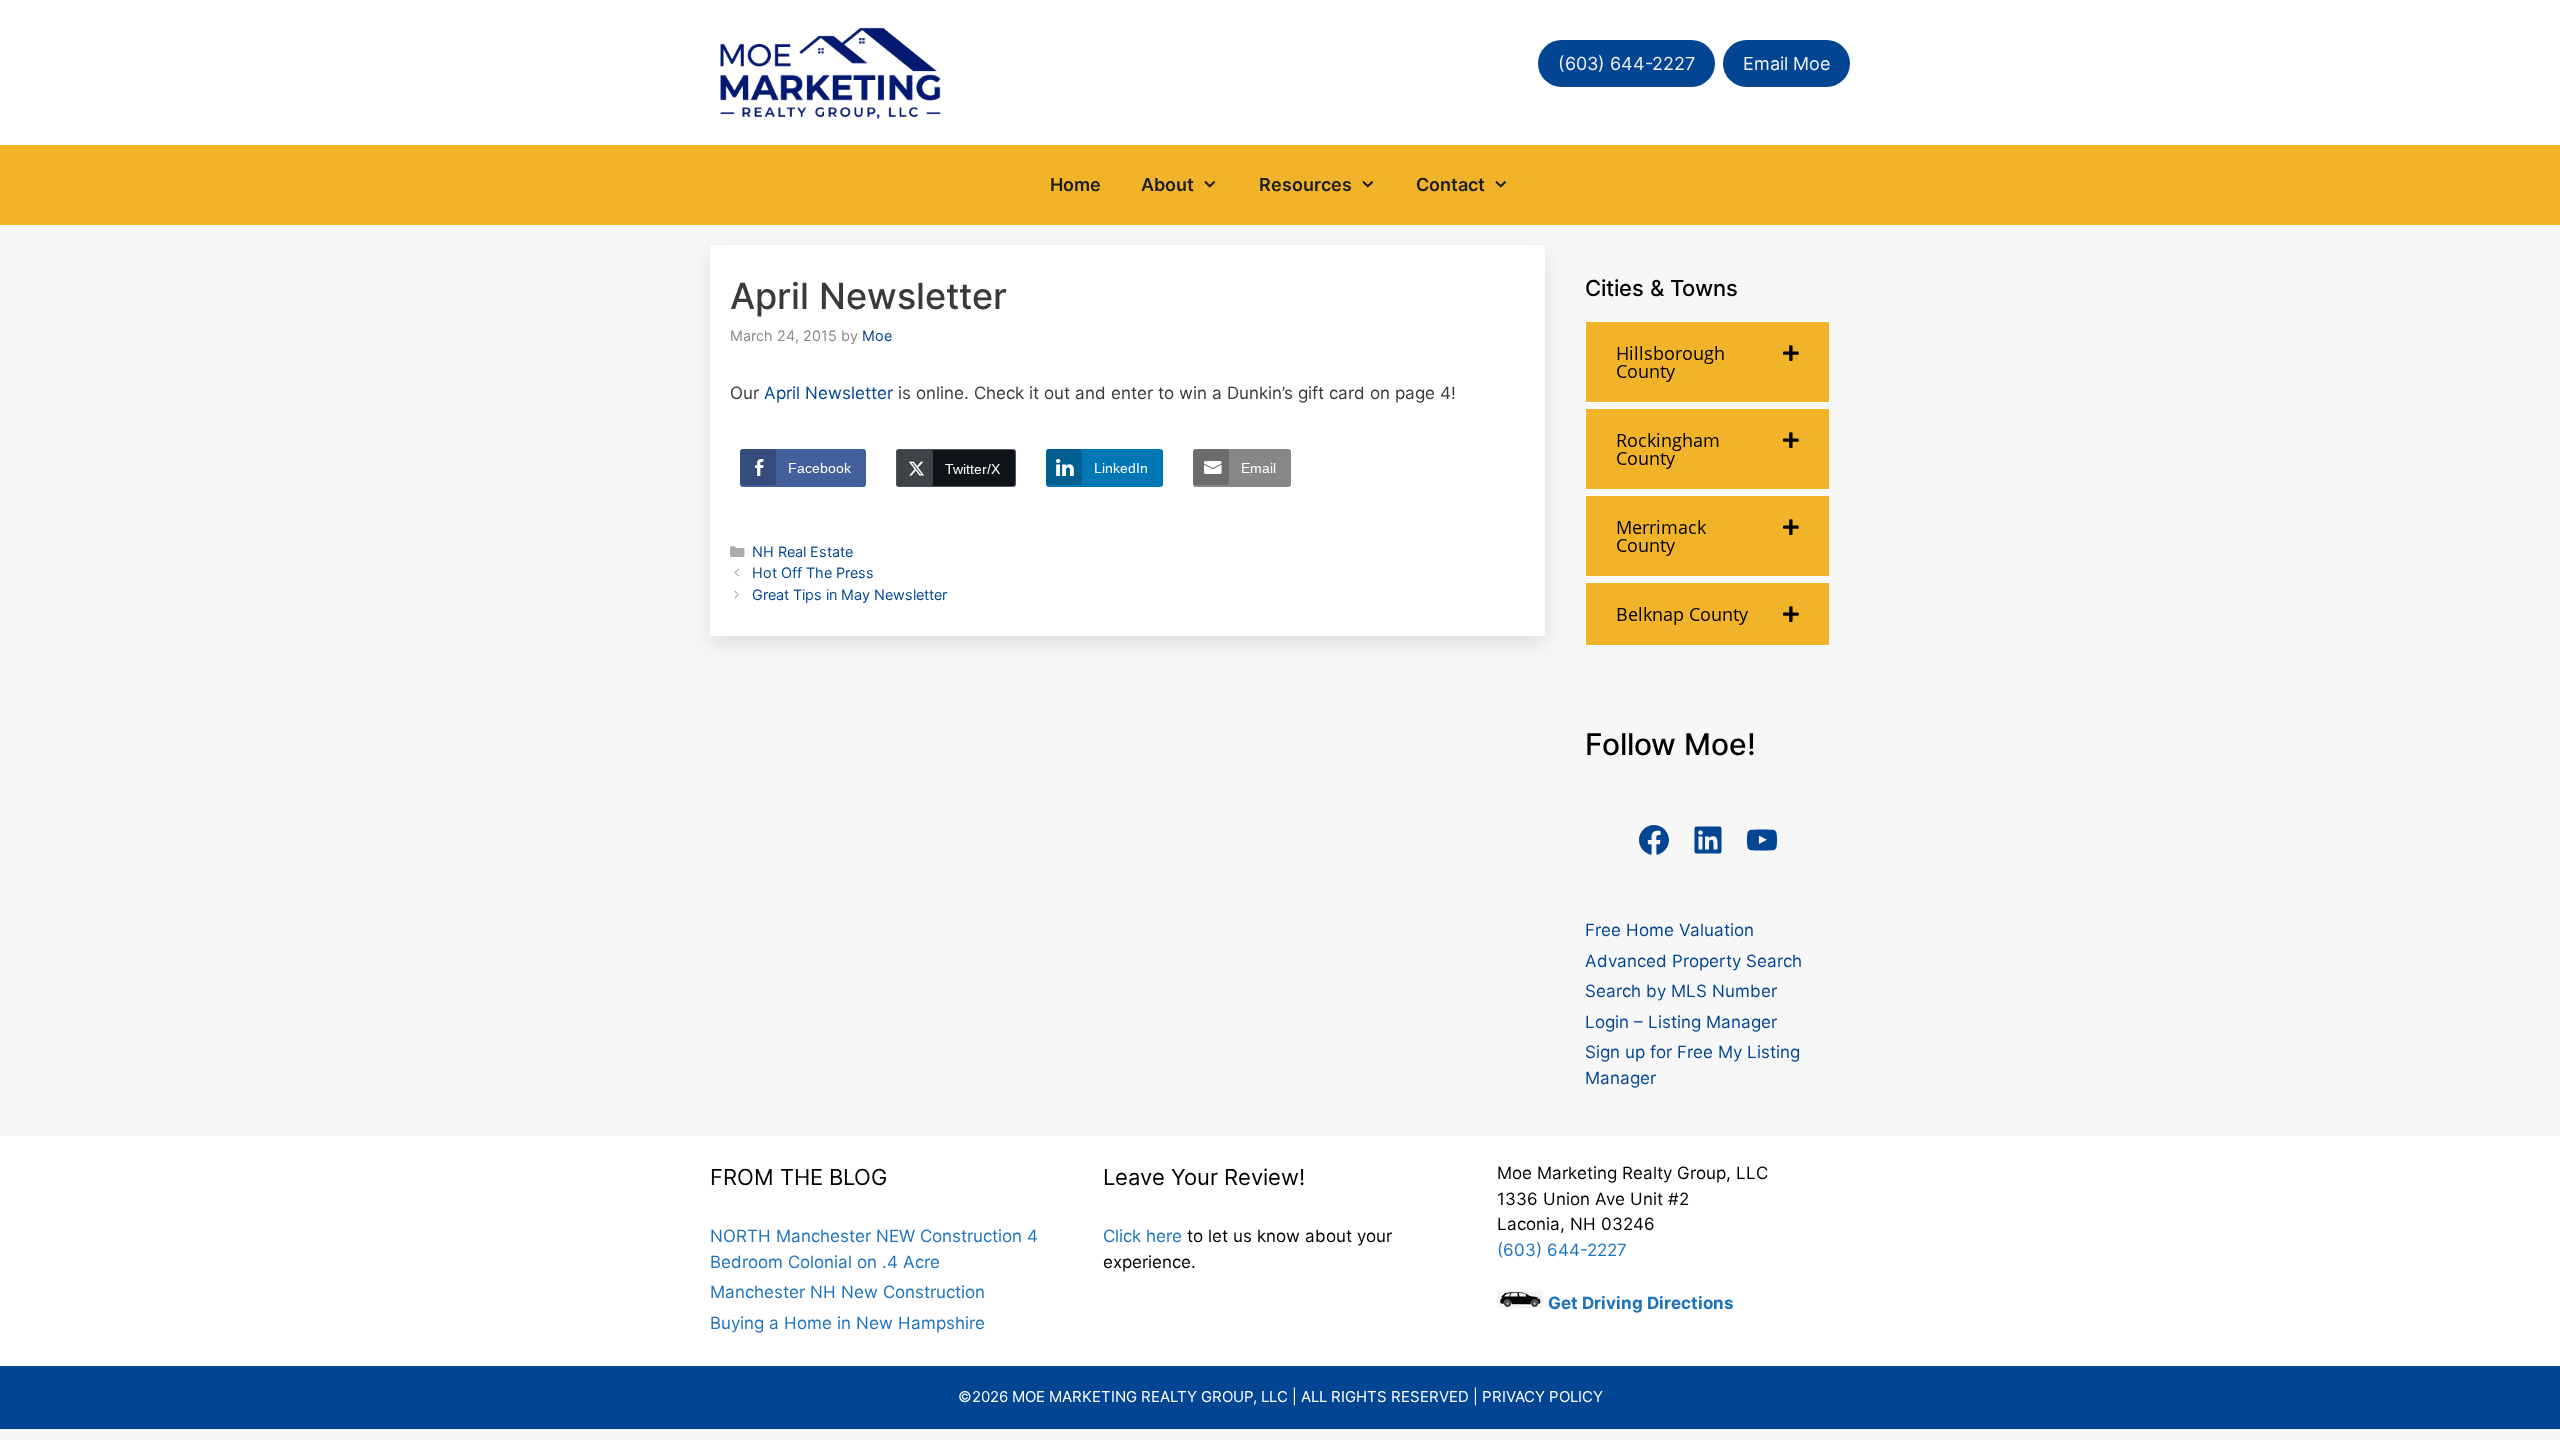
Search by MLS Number (1681, 991)
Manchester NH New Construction (847, 1292)
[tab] (1707, 362)
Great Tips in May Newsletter (849, 594)
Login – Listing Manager (1681, 1022)
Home (1075, 184)
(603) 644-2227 (1626, 63)
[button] (1216, 185)
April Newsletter (828, 393)
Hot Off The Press (813, 572)
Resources (1305, 184)
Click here (1142, 1236)
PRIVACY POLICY (1542, 1396)
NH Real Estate (802, 551)
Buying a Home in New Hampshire (847, 1323)
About (1167, 184)
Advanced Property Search (1693, 961)
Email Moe (1786, 63)
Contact (1450, 184)
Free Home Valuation (1669, 930)
